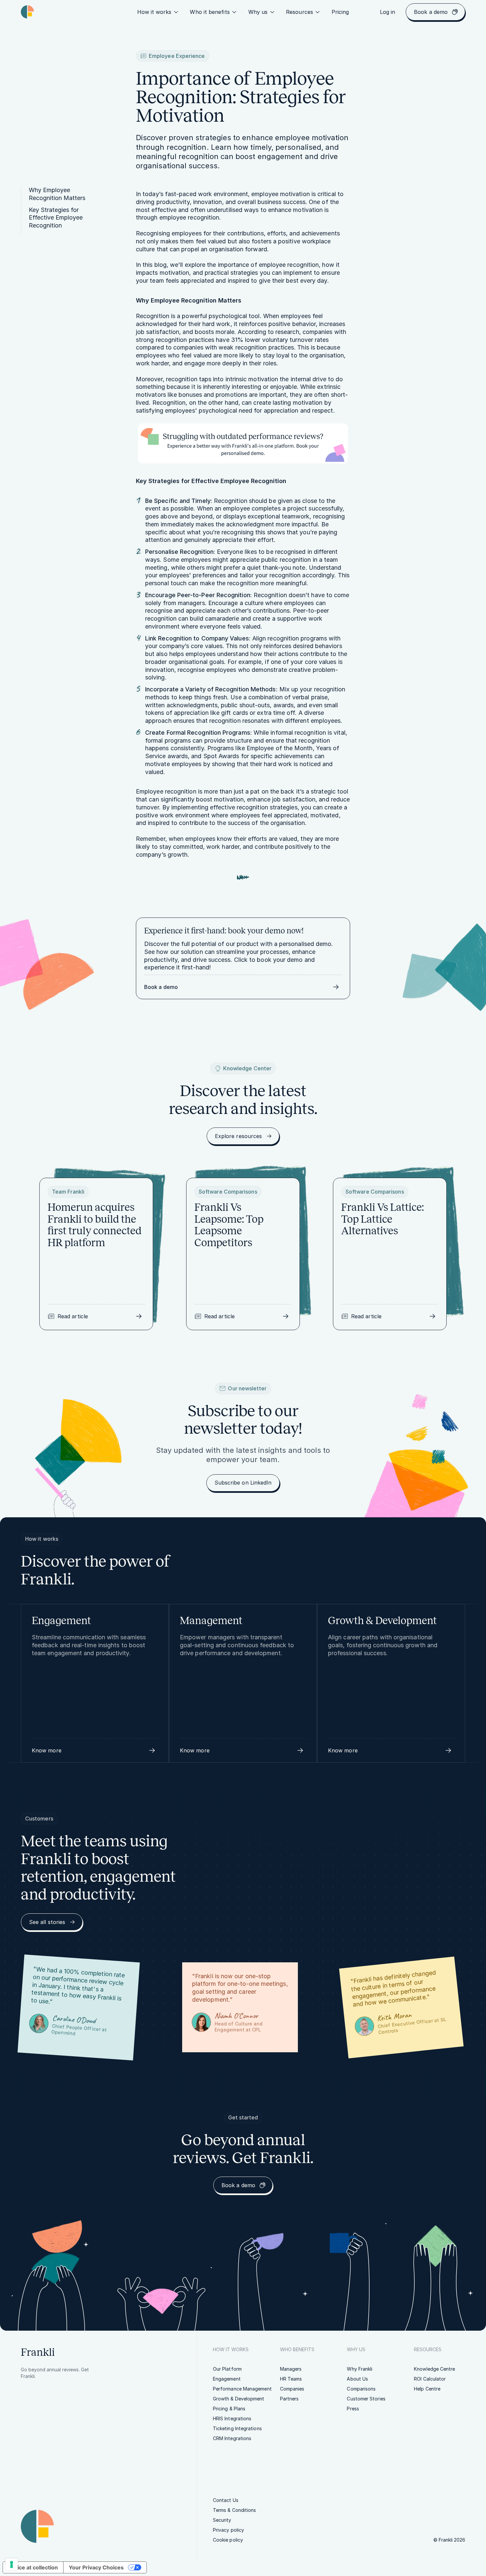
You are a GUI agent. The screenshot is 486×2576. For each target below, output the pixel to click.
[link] (340, 12)
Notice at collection (33, 2567)
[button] (95, 1750)
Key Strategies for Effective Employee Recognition (56, 218)
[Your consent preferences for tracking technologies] (12, 2564)
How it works (154, 12)
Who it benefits (210, 12)
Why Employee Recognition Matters (57, 194)
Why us (258, 12)
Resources (300, 12)
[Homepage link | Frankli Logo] (27, 12)
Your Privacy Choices (96, 2567)
